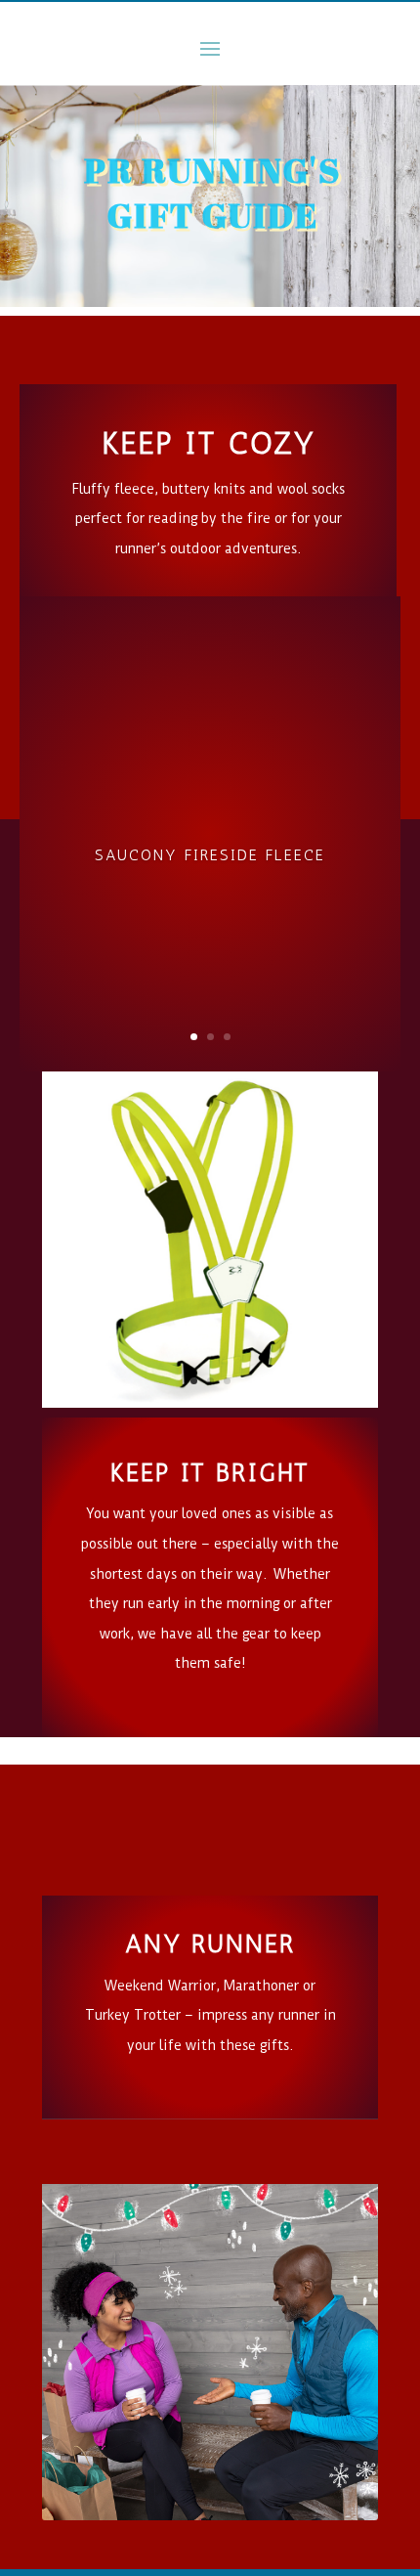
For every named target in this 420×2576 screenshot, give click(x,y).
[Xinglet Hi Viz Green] (210, 1401)
